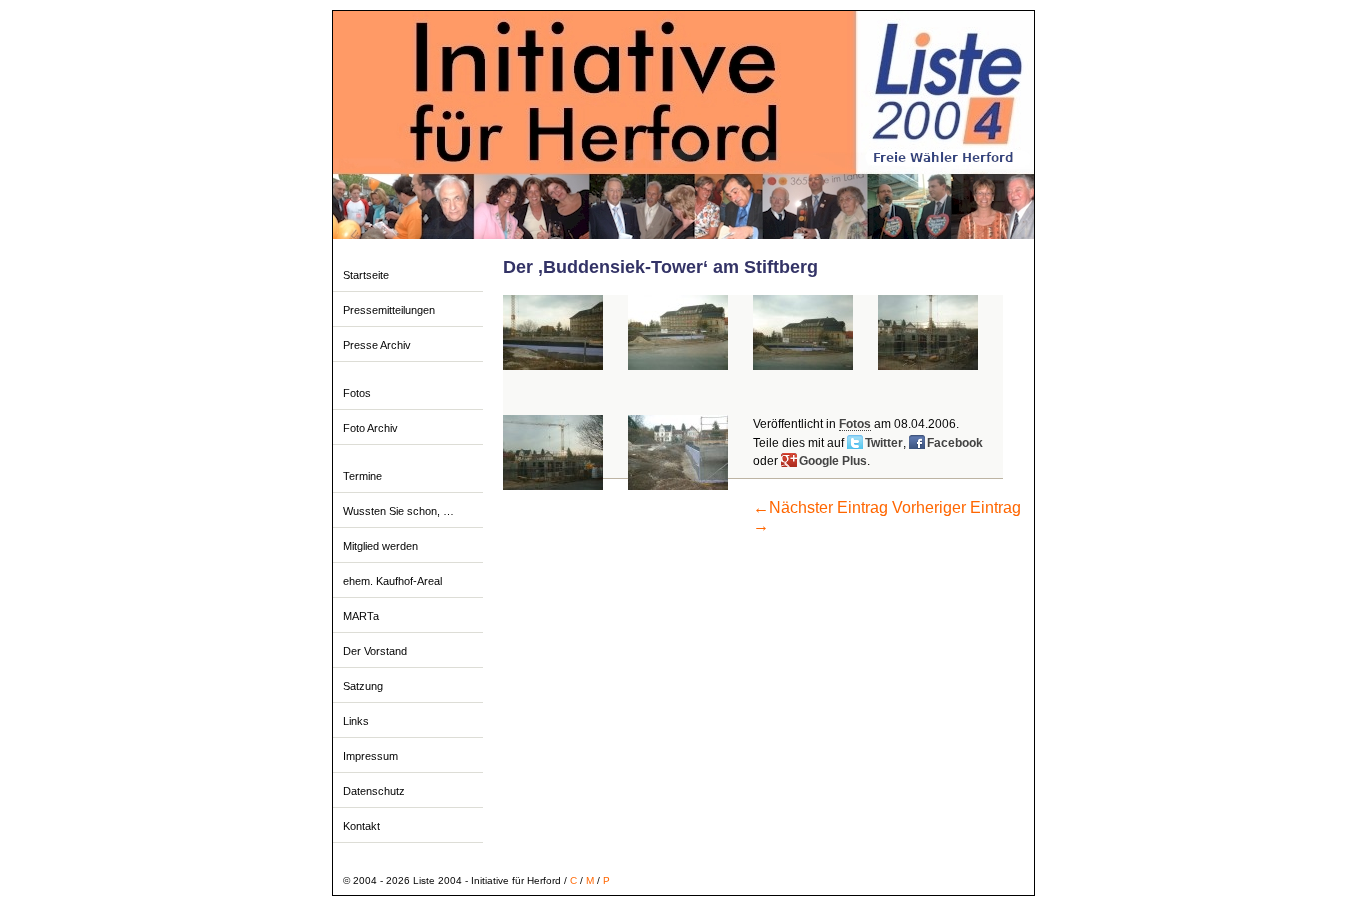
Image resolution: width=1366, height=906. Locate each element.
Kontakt (361, 826)
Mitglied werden (380, 546)
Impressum (370, 756)
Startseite (366, 275)
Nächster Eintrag (820, 507)
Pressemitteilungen (389, 310)
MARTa (361, 616)
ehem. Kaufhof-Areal (392, 581)
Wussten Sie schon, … (398, 511)
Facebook (955, 443)
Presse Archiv (377, 345)
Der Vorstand (375, 651)
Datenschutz (374, 791)
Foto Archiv (370, 428)
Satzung (363, 686)
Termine (362, 476)
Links (356, 721)
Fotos (357, 393)
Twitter (884, 443)
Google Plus (833, 461)
